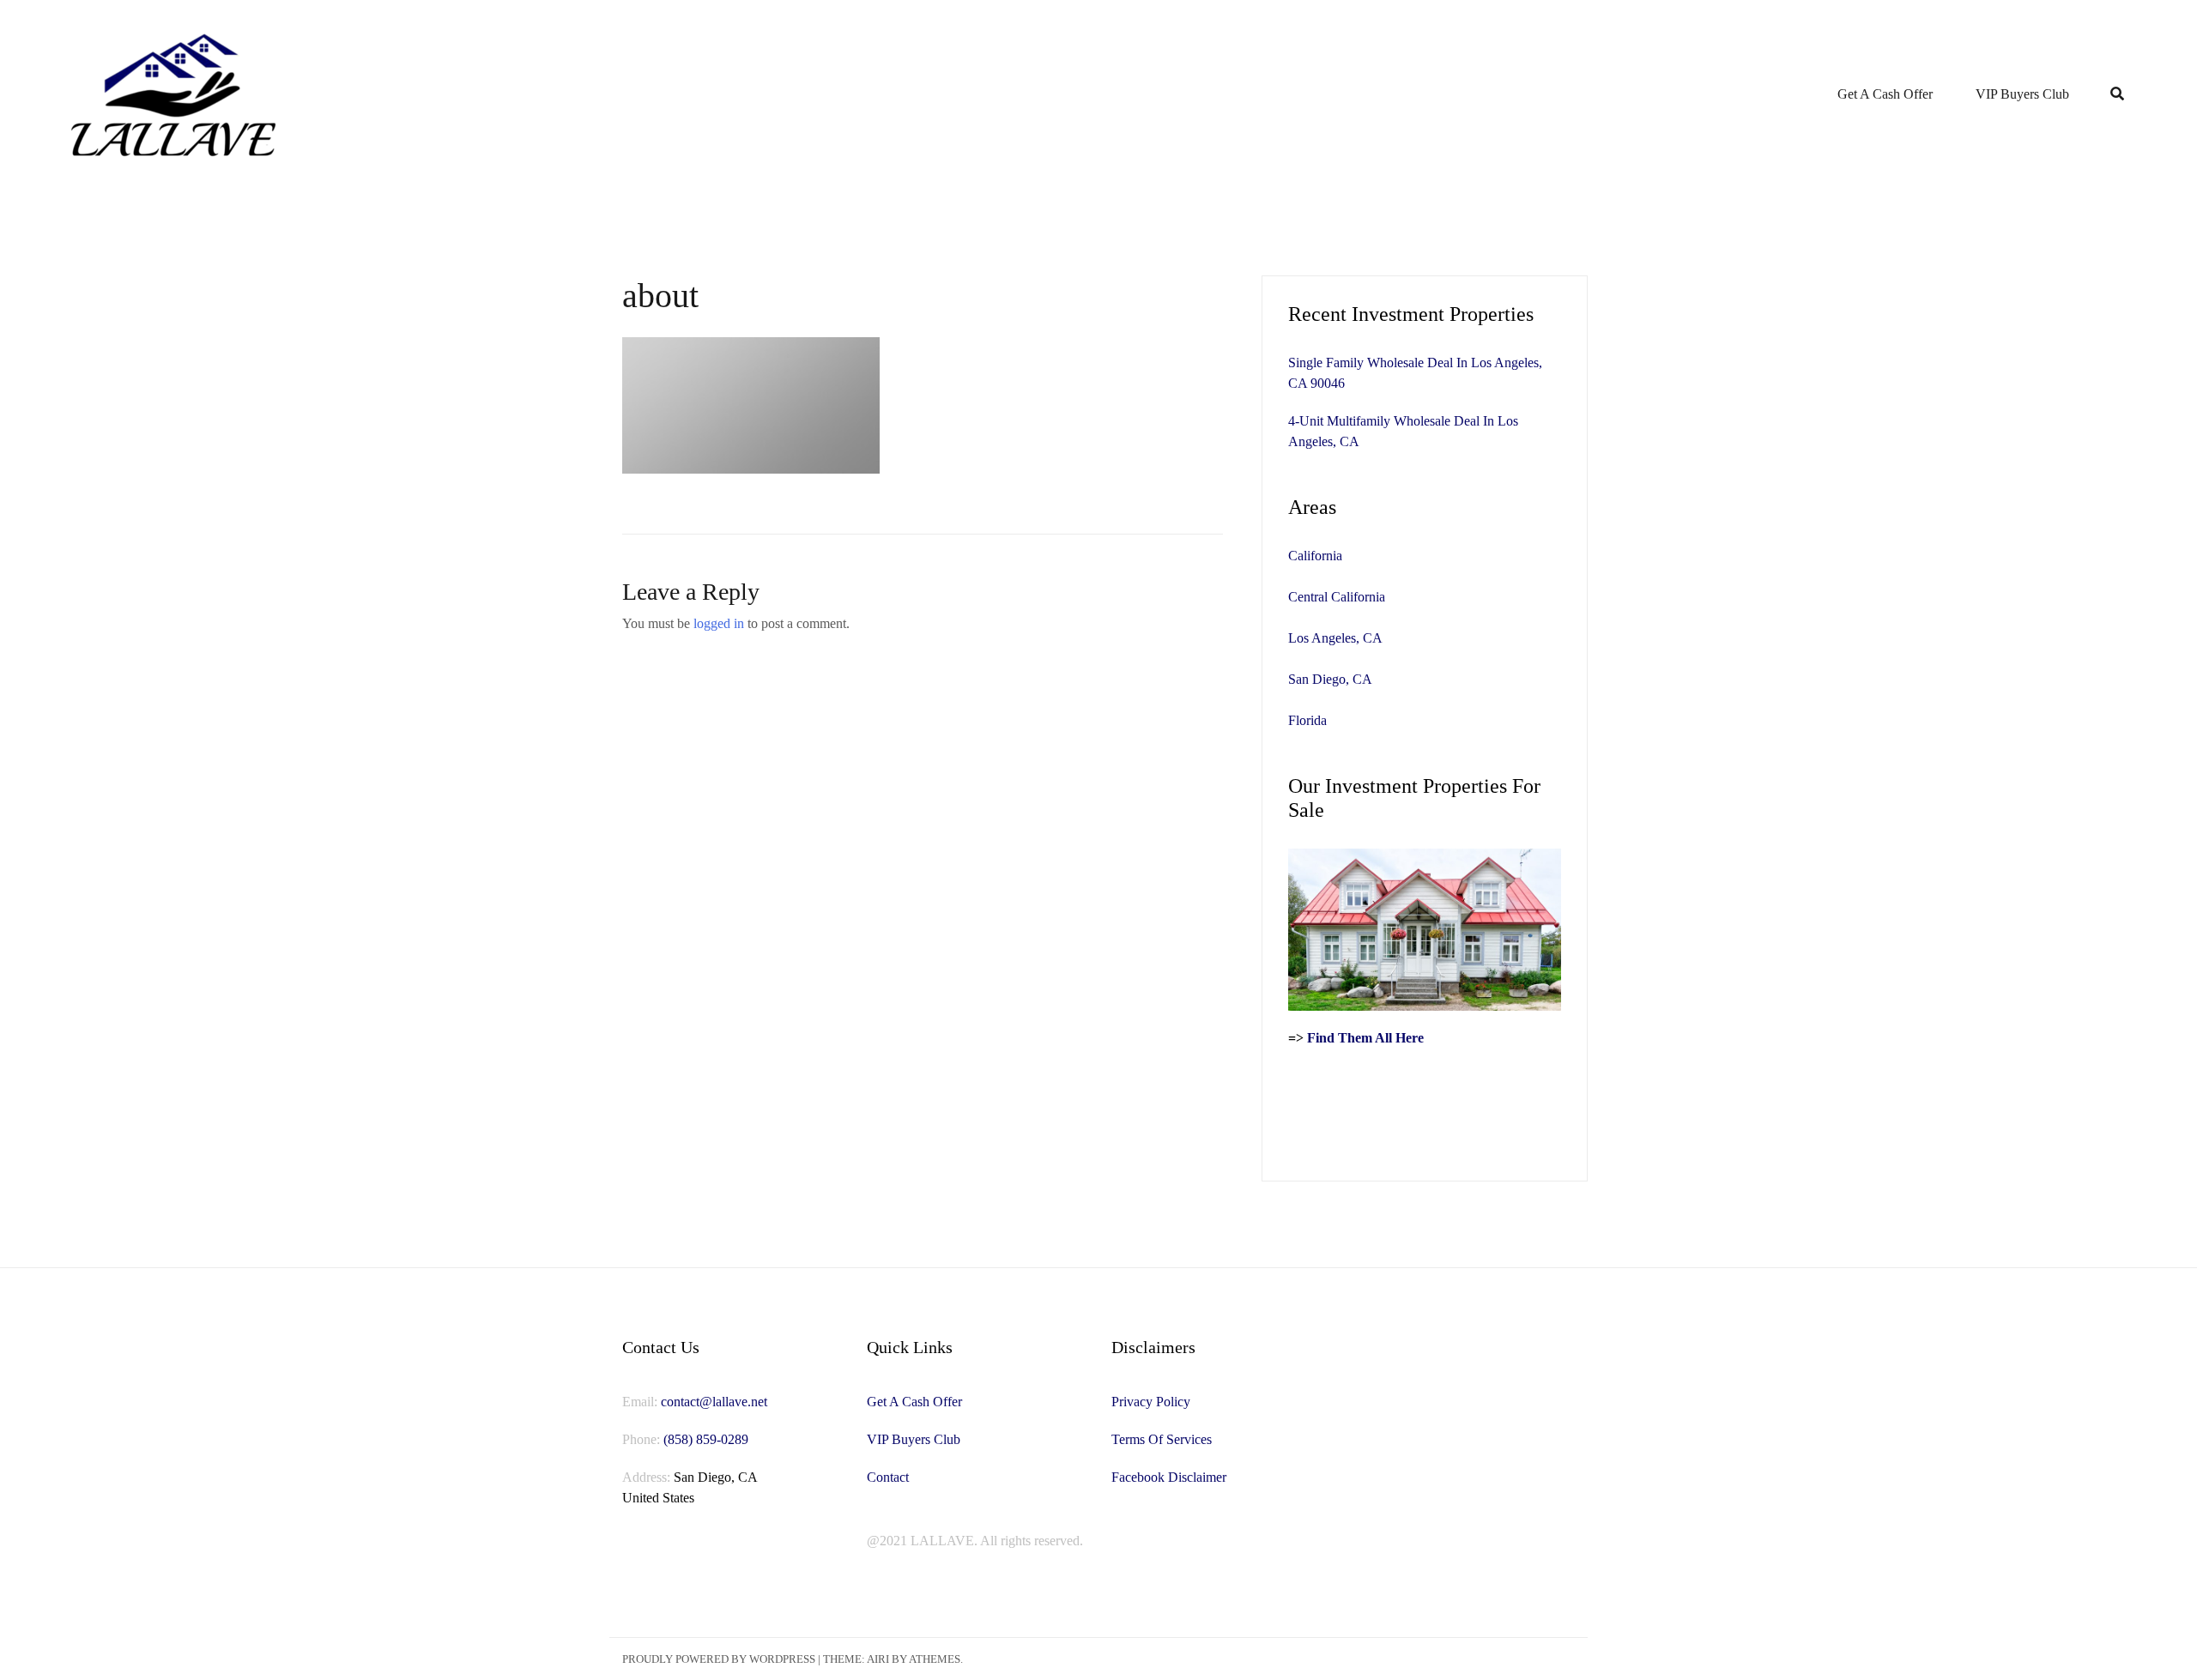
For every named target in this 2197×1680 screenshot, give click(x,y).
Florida (1307, 720)
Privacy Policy (1151, 1402)
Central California (1337, 597)
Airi (878, 1659)
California (1315, 556)
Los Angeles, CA (1335, 638)
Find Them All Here (1365, 1038)
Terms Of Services (1162, 1439)
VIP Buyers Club (2022, 94)
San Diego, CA (1330, 679)
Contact (888, 1477)
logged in (719, 623)
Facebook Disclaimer (1169, 1477)
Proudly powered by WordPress (719, 1659)
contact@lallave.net (714, 1402)
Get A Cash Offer (1885, 94)
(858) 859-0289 (706, 1439)
